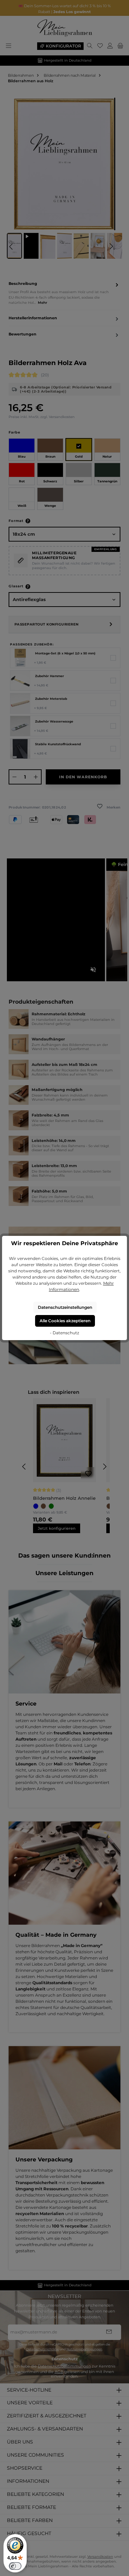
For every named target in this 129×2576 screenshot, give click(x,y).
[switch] (15, 2566)
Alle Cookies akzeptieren (65, 1321)
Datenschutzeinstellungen (65, 1307)
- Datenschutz (64, 1333)
